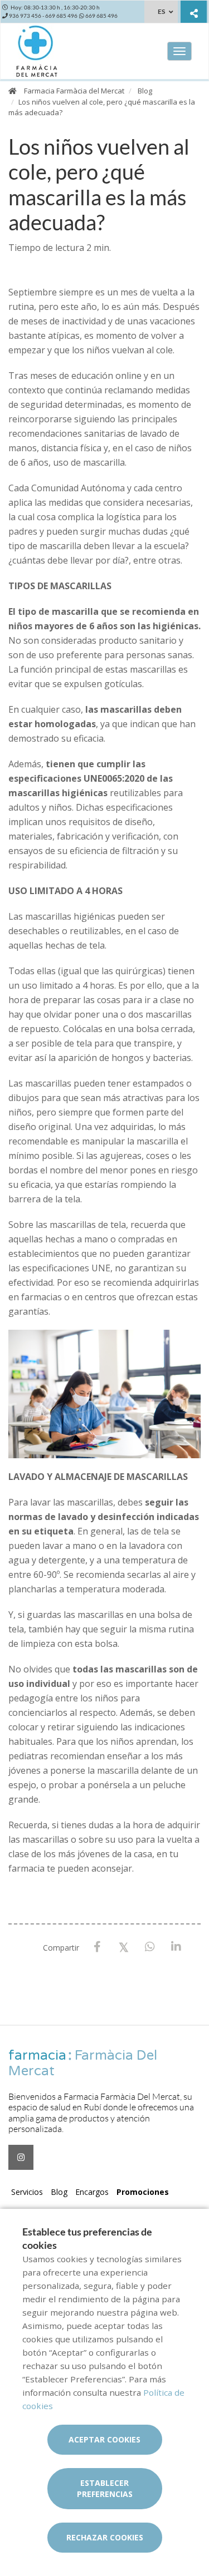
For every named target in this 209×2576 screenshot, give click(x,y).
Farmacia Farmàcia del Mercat (74, 91)
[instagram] (21, 2157)
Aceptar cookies (104, 2439)
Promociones (143, 2192)
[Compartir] (194, 13)
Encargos (92, 2192)
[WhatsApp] (150, 1947)
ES (161, 11)
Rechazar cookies (105, 2537)
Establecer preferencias (105, 2488)
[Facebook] (97, 1947)
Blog (145, 91)
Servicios (27, 2192)
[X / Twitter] (123, 1946)
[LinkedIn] (176, 1947)
